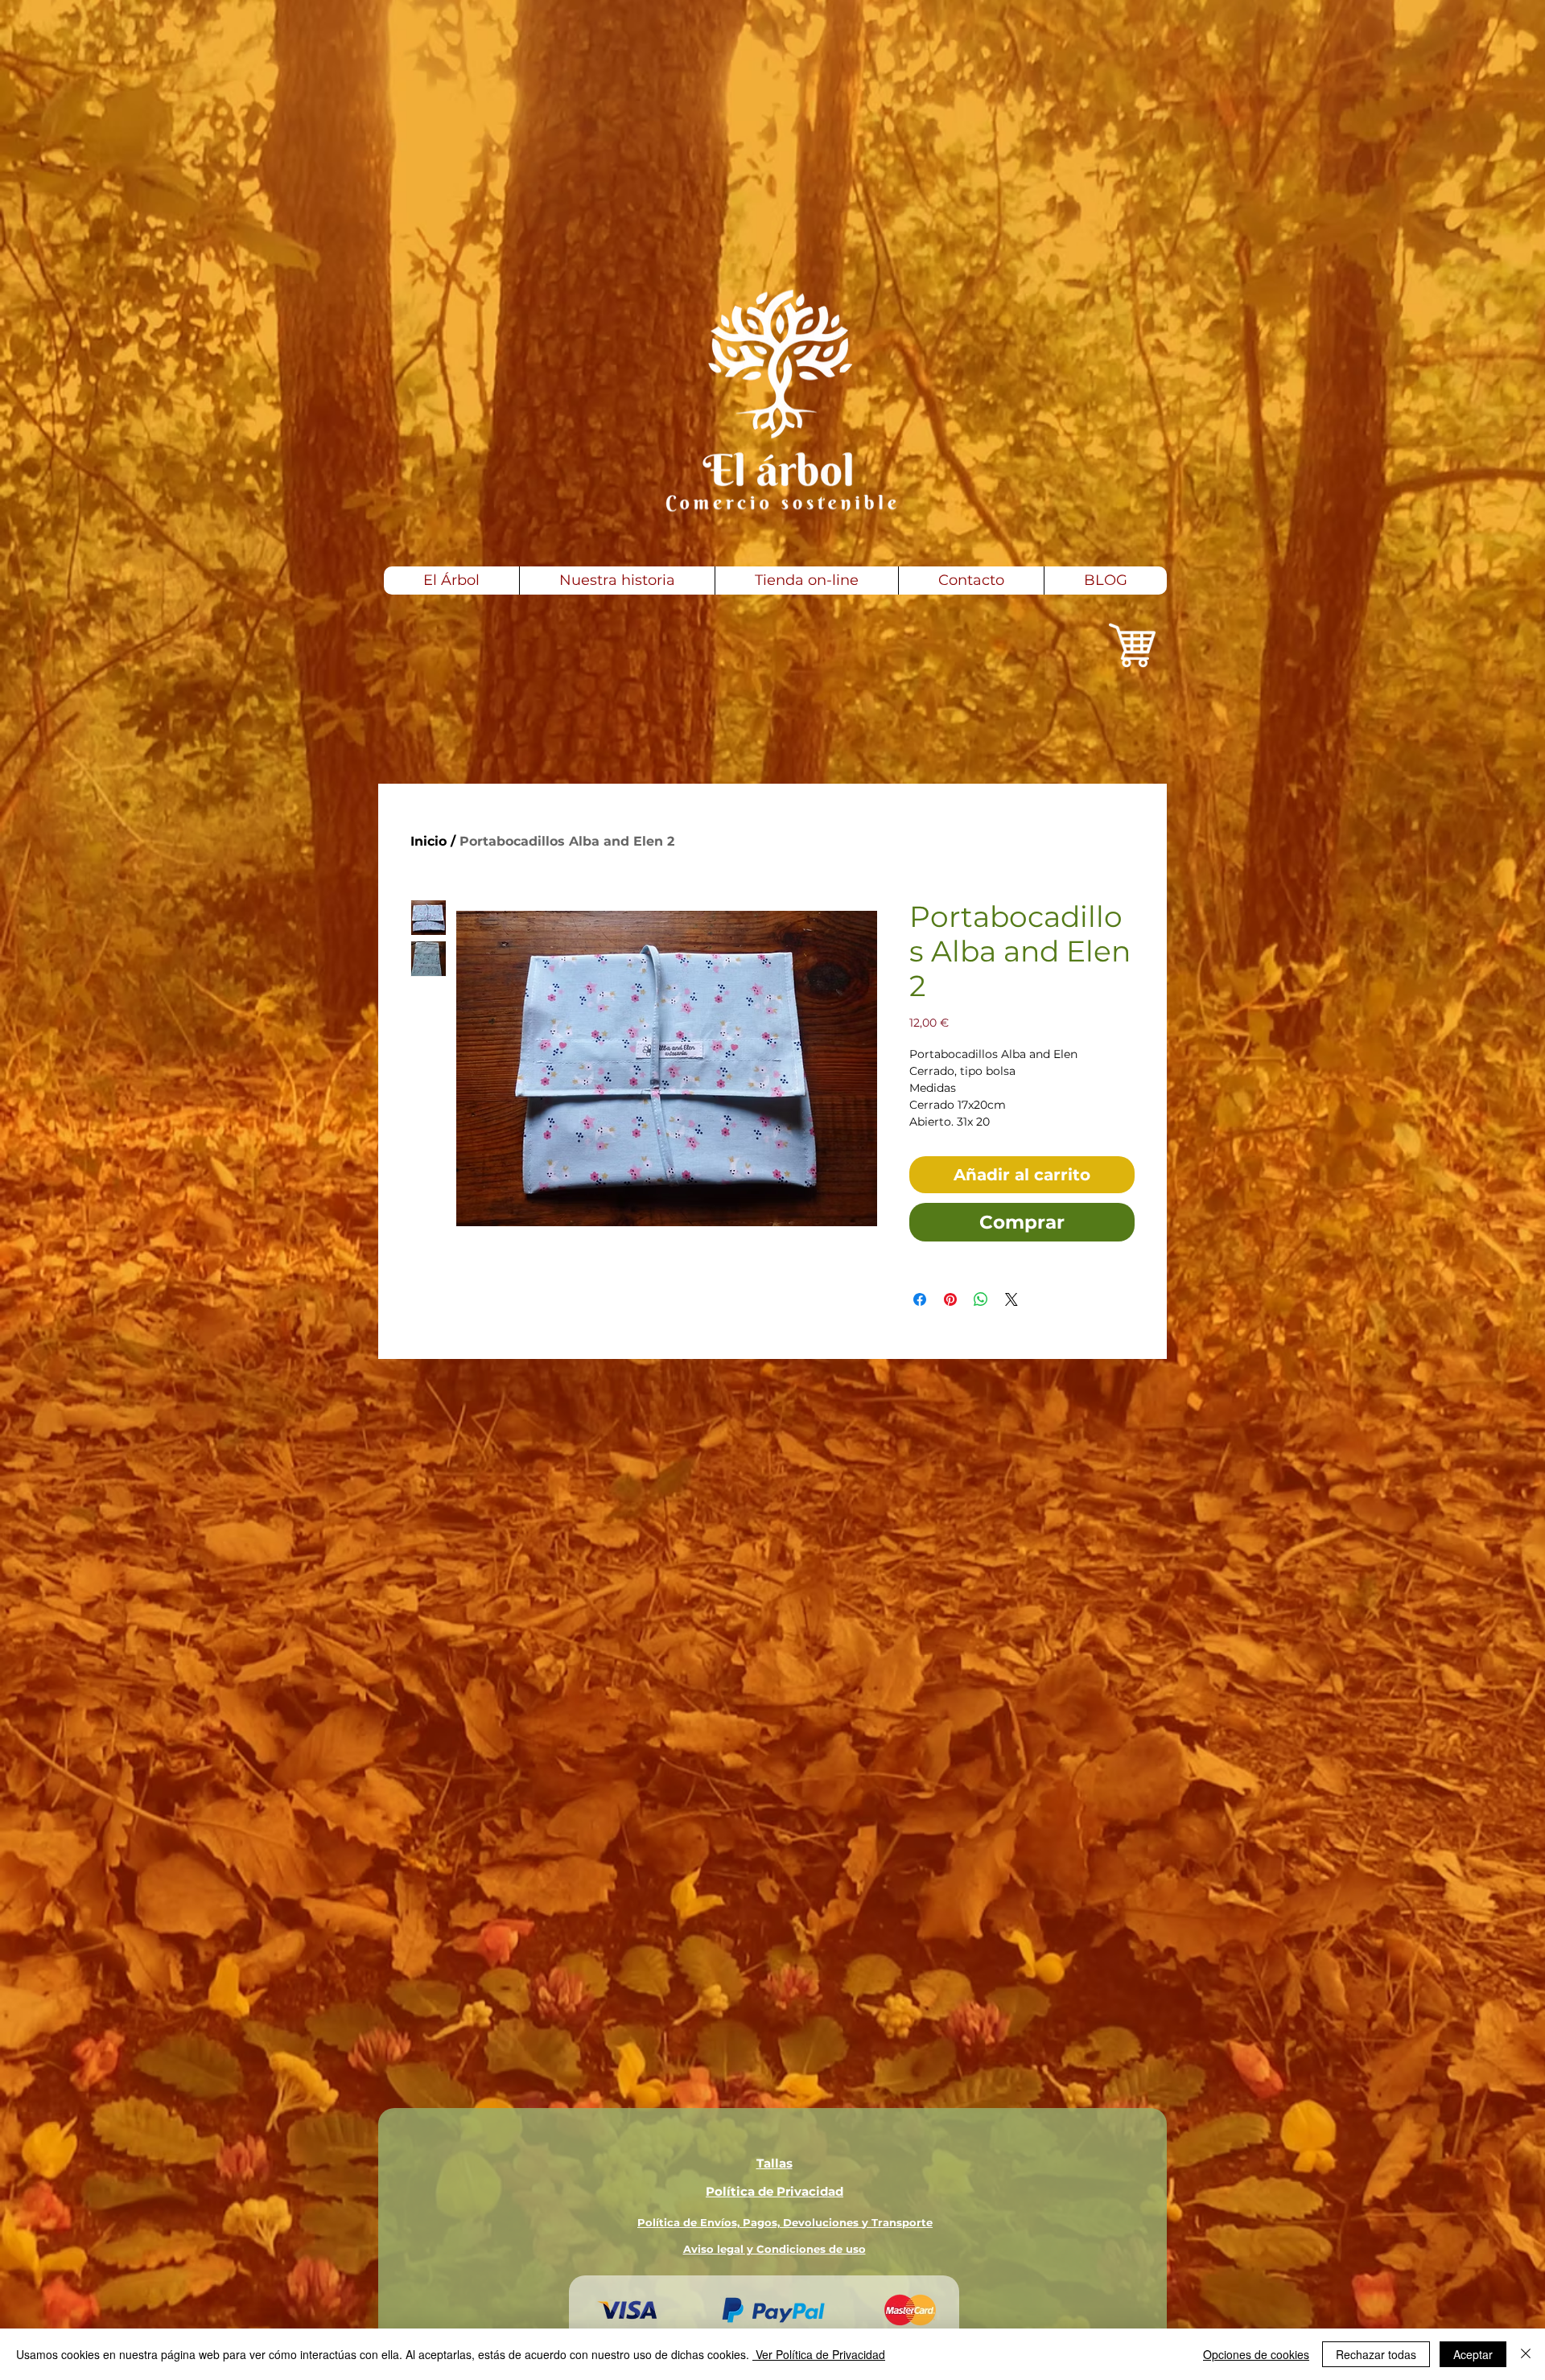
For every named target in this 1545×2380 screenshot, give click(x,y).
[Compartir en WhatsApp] (981, 1299)
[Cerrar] (1526, 2354)
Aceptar (1473, 2354)
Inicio (428, 841)
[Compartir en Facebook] (920, 1299)
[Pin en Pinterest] (950, 1299)
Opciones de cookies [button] (1256, 2354)
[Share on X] (1011, 1299)
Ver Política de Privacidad (819, 2354)
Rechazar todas (1376, 2354)
